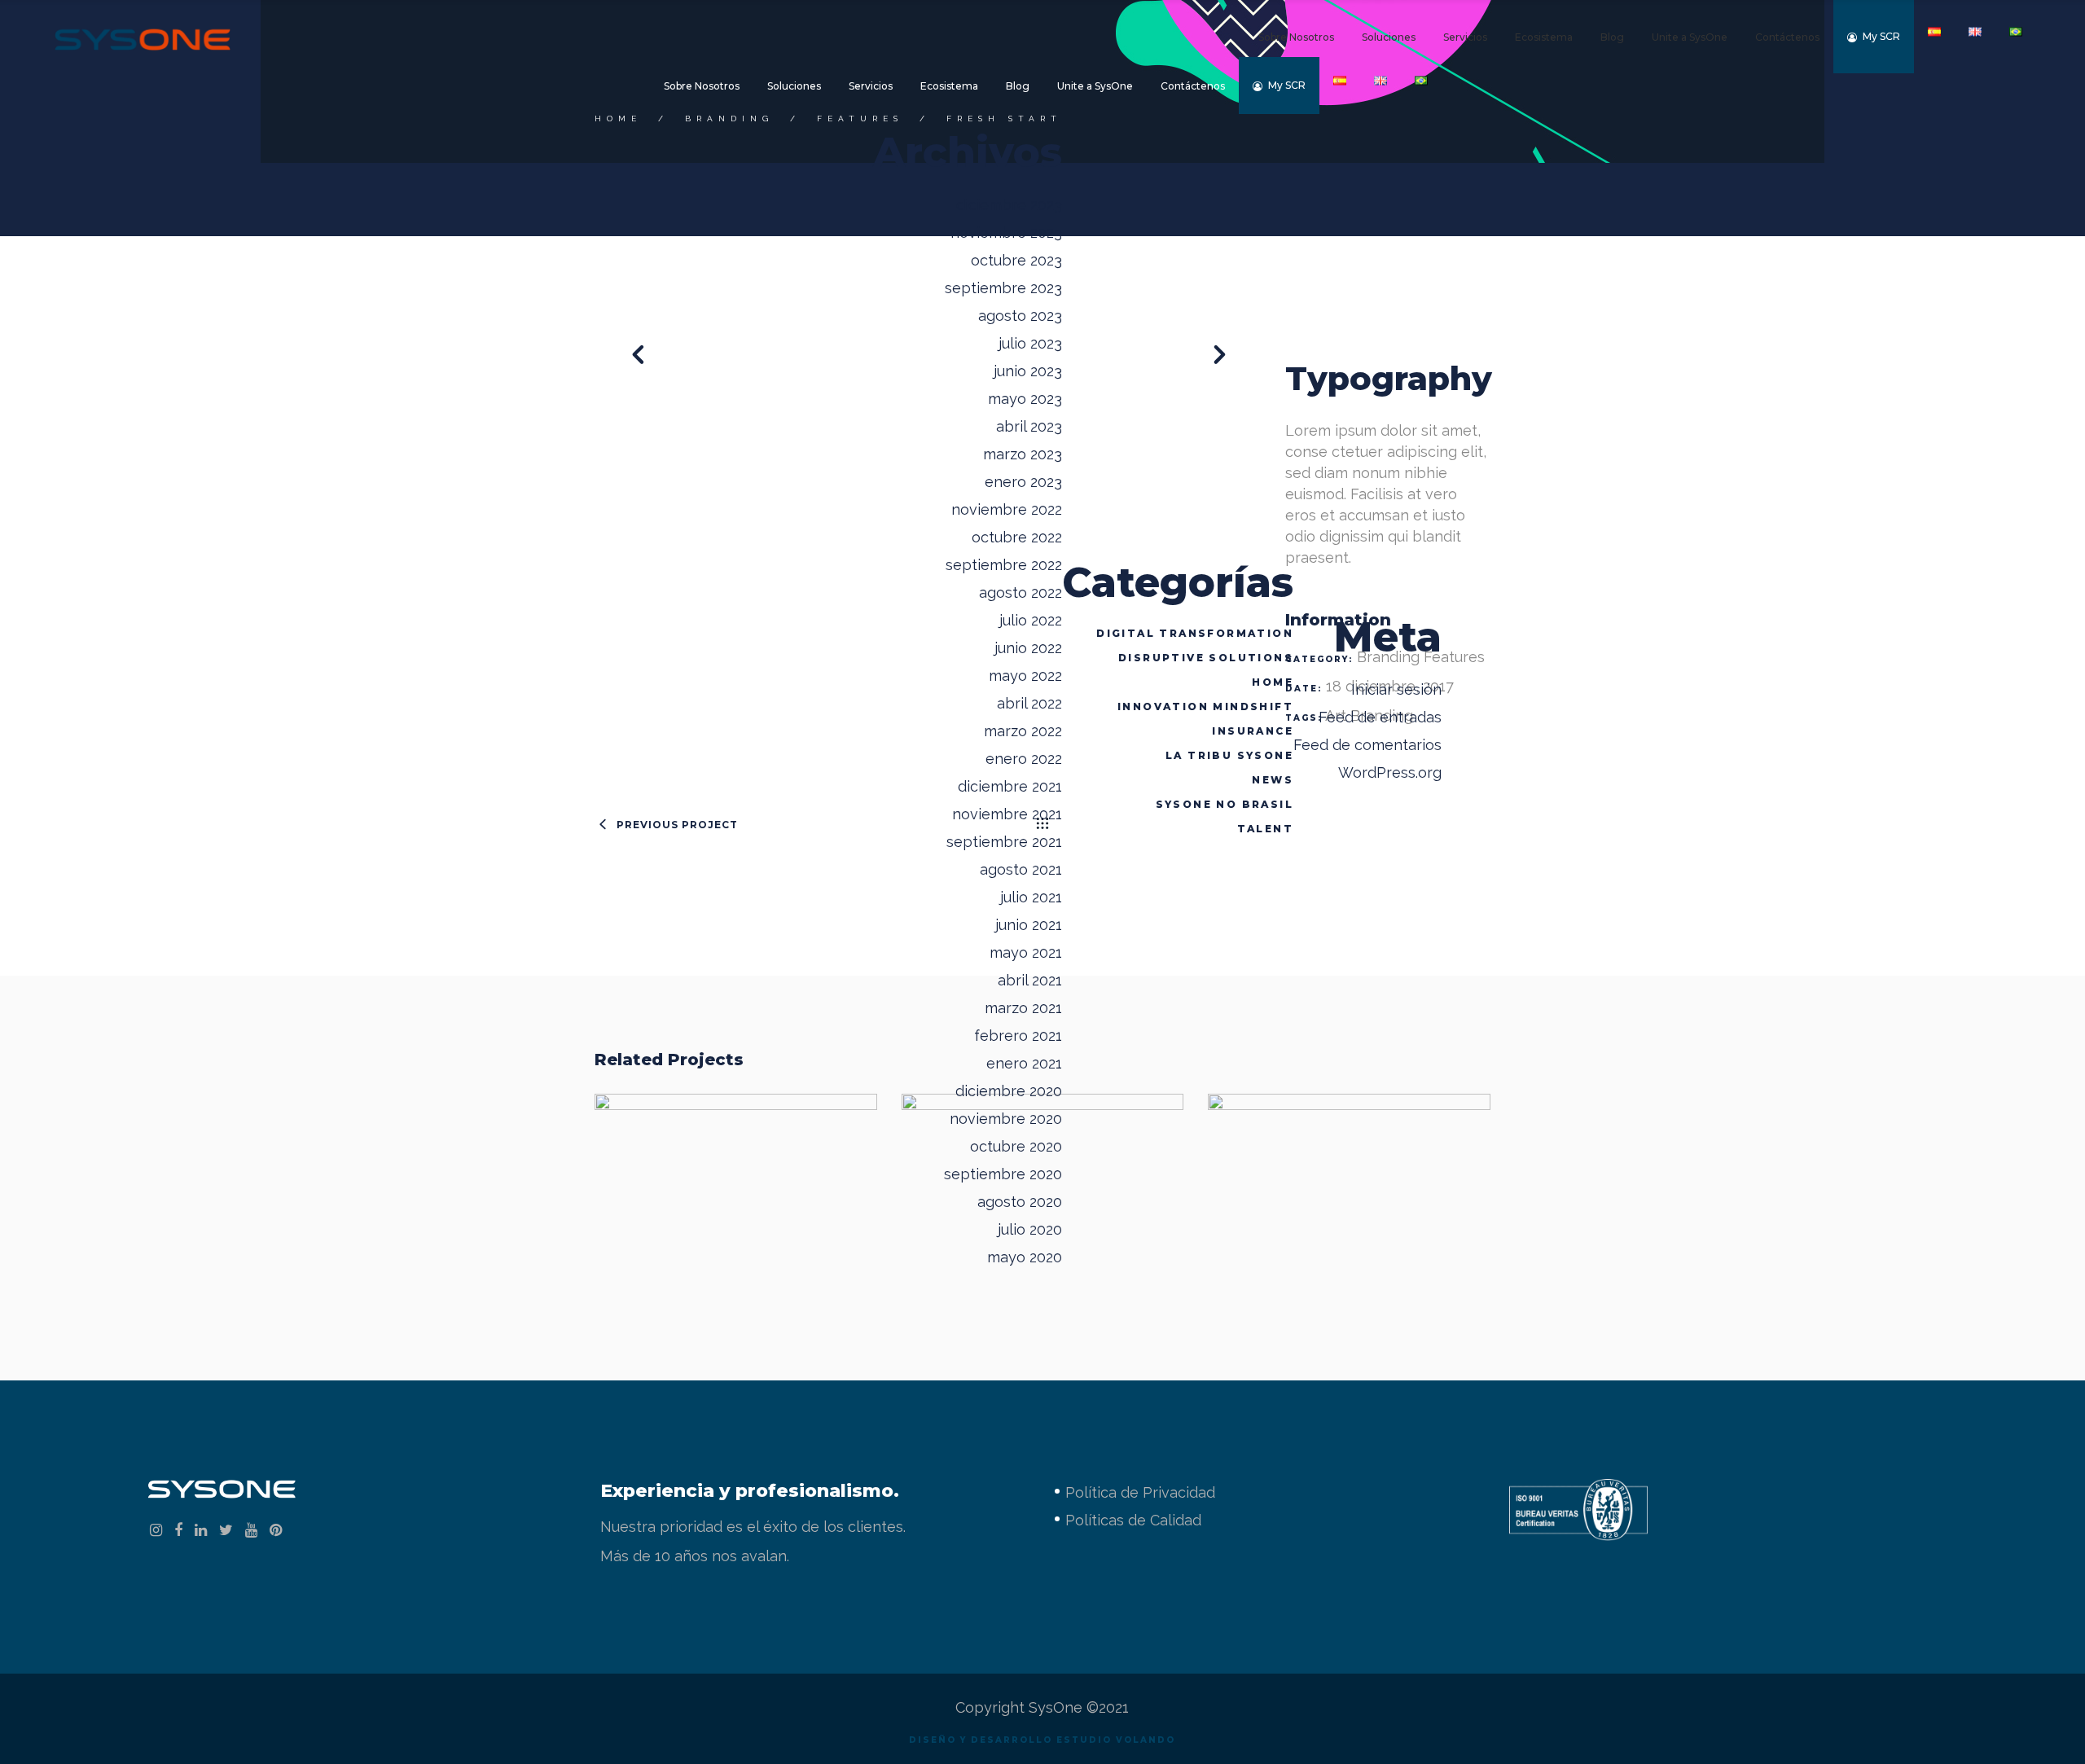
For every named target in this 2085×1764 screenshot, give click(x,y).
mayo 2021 (1026, 952)
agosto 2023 (1020, 316)
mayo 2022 (1025, 676)
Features (860, 118)
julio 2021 (1031, 897)
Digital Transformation (1195, 633)
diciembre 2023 (1009, 205)
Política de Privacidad (1140, 1492)
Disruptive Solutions (1206, 658)
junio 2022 (1028, 648)
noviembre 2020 (1006, 1119)
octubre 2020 (1016, 1146)
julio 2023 (1030, 343)
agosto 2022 (1021, 592)
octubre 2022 (1017, 537)
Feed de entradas (1380, 717)
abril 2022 (1029, 703)
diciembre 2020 (1009, 1091)
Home (1273, 682)
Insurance (1253, 731)
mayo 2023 (1025, 399)
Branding (729, 118)
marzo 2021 (1023, 1008)
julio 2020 (1030, 1229)
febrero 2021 (1018, 1036)
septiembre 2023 (1003, 288)
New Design (1350, 1180)
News (1273, 780)
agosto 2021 (1021, 869)
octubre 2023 (1016, 260)
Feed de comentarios (1367, 745)
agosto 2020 (1020, 1202)
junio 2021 (1029, 925)
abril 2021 (1030, 980)
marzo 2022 (1023, 731)
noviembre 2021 (1007, 814)
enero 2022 (1024, 759)
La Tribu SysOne (1229, 755)
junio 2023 (1028, 371)
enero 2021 (1024, 1063)
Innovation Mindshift (1205, 706)
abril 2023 (1029, 426)
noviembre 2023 (1006, 233)
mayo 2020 (1025, 1257)
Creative (1084, 1214)
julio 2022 (1031, 620)
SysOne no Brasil (1225, 804)
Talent (1265, 829)
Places (735, 1180)
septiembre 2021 (1004, 842)
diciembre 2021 (1010, 786)
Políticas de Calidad (1133, 1520)
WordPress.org (1390, 772)
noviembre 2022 (1007, 509)
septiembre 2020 (1003, 1174)
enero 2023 (1023, 482)
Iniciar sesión (1396, 689)
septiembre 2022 (1004, 565)
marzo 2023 (1023, 454)
